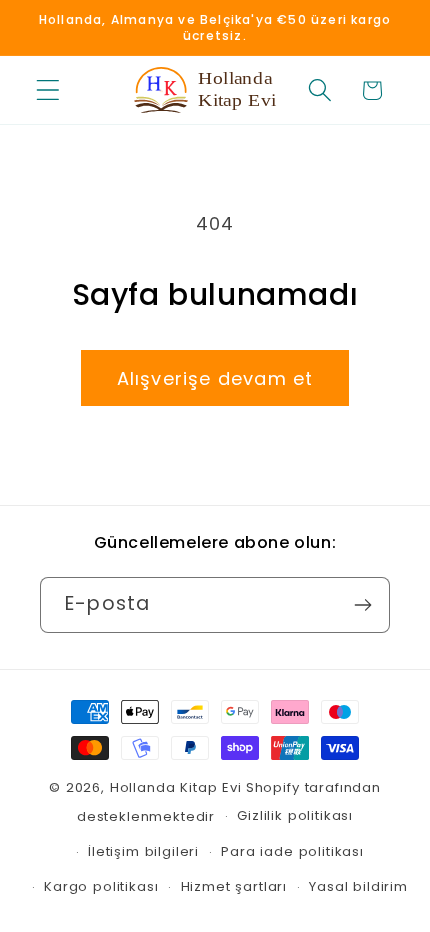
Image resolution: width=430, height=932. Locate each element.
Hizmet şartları (234, 886)
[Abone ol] (362, 605)
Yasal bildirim (358, 886)
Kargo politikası (101, 886)
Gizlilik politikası (295, 815)
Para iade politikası (292, 851)
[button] (48, 90)
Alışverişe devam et (215, 378)
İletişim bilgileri (143, 851)
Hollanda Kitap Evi (176, 787)
